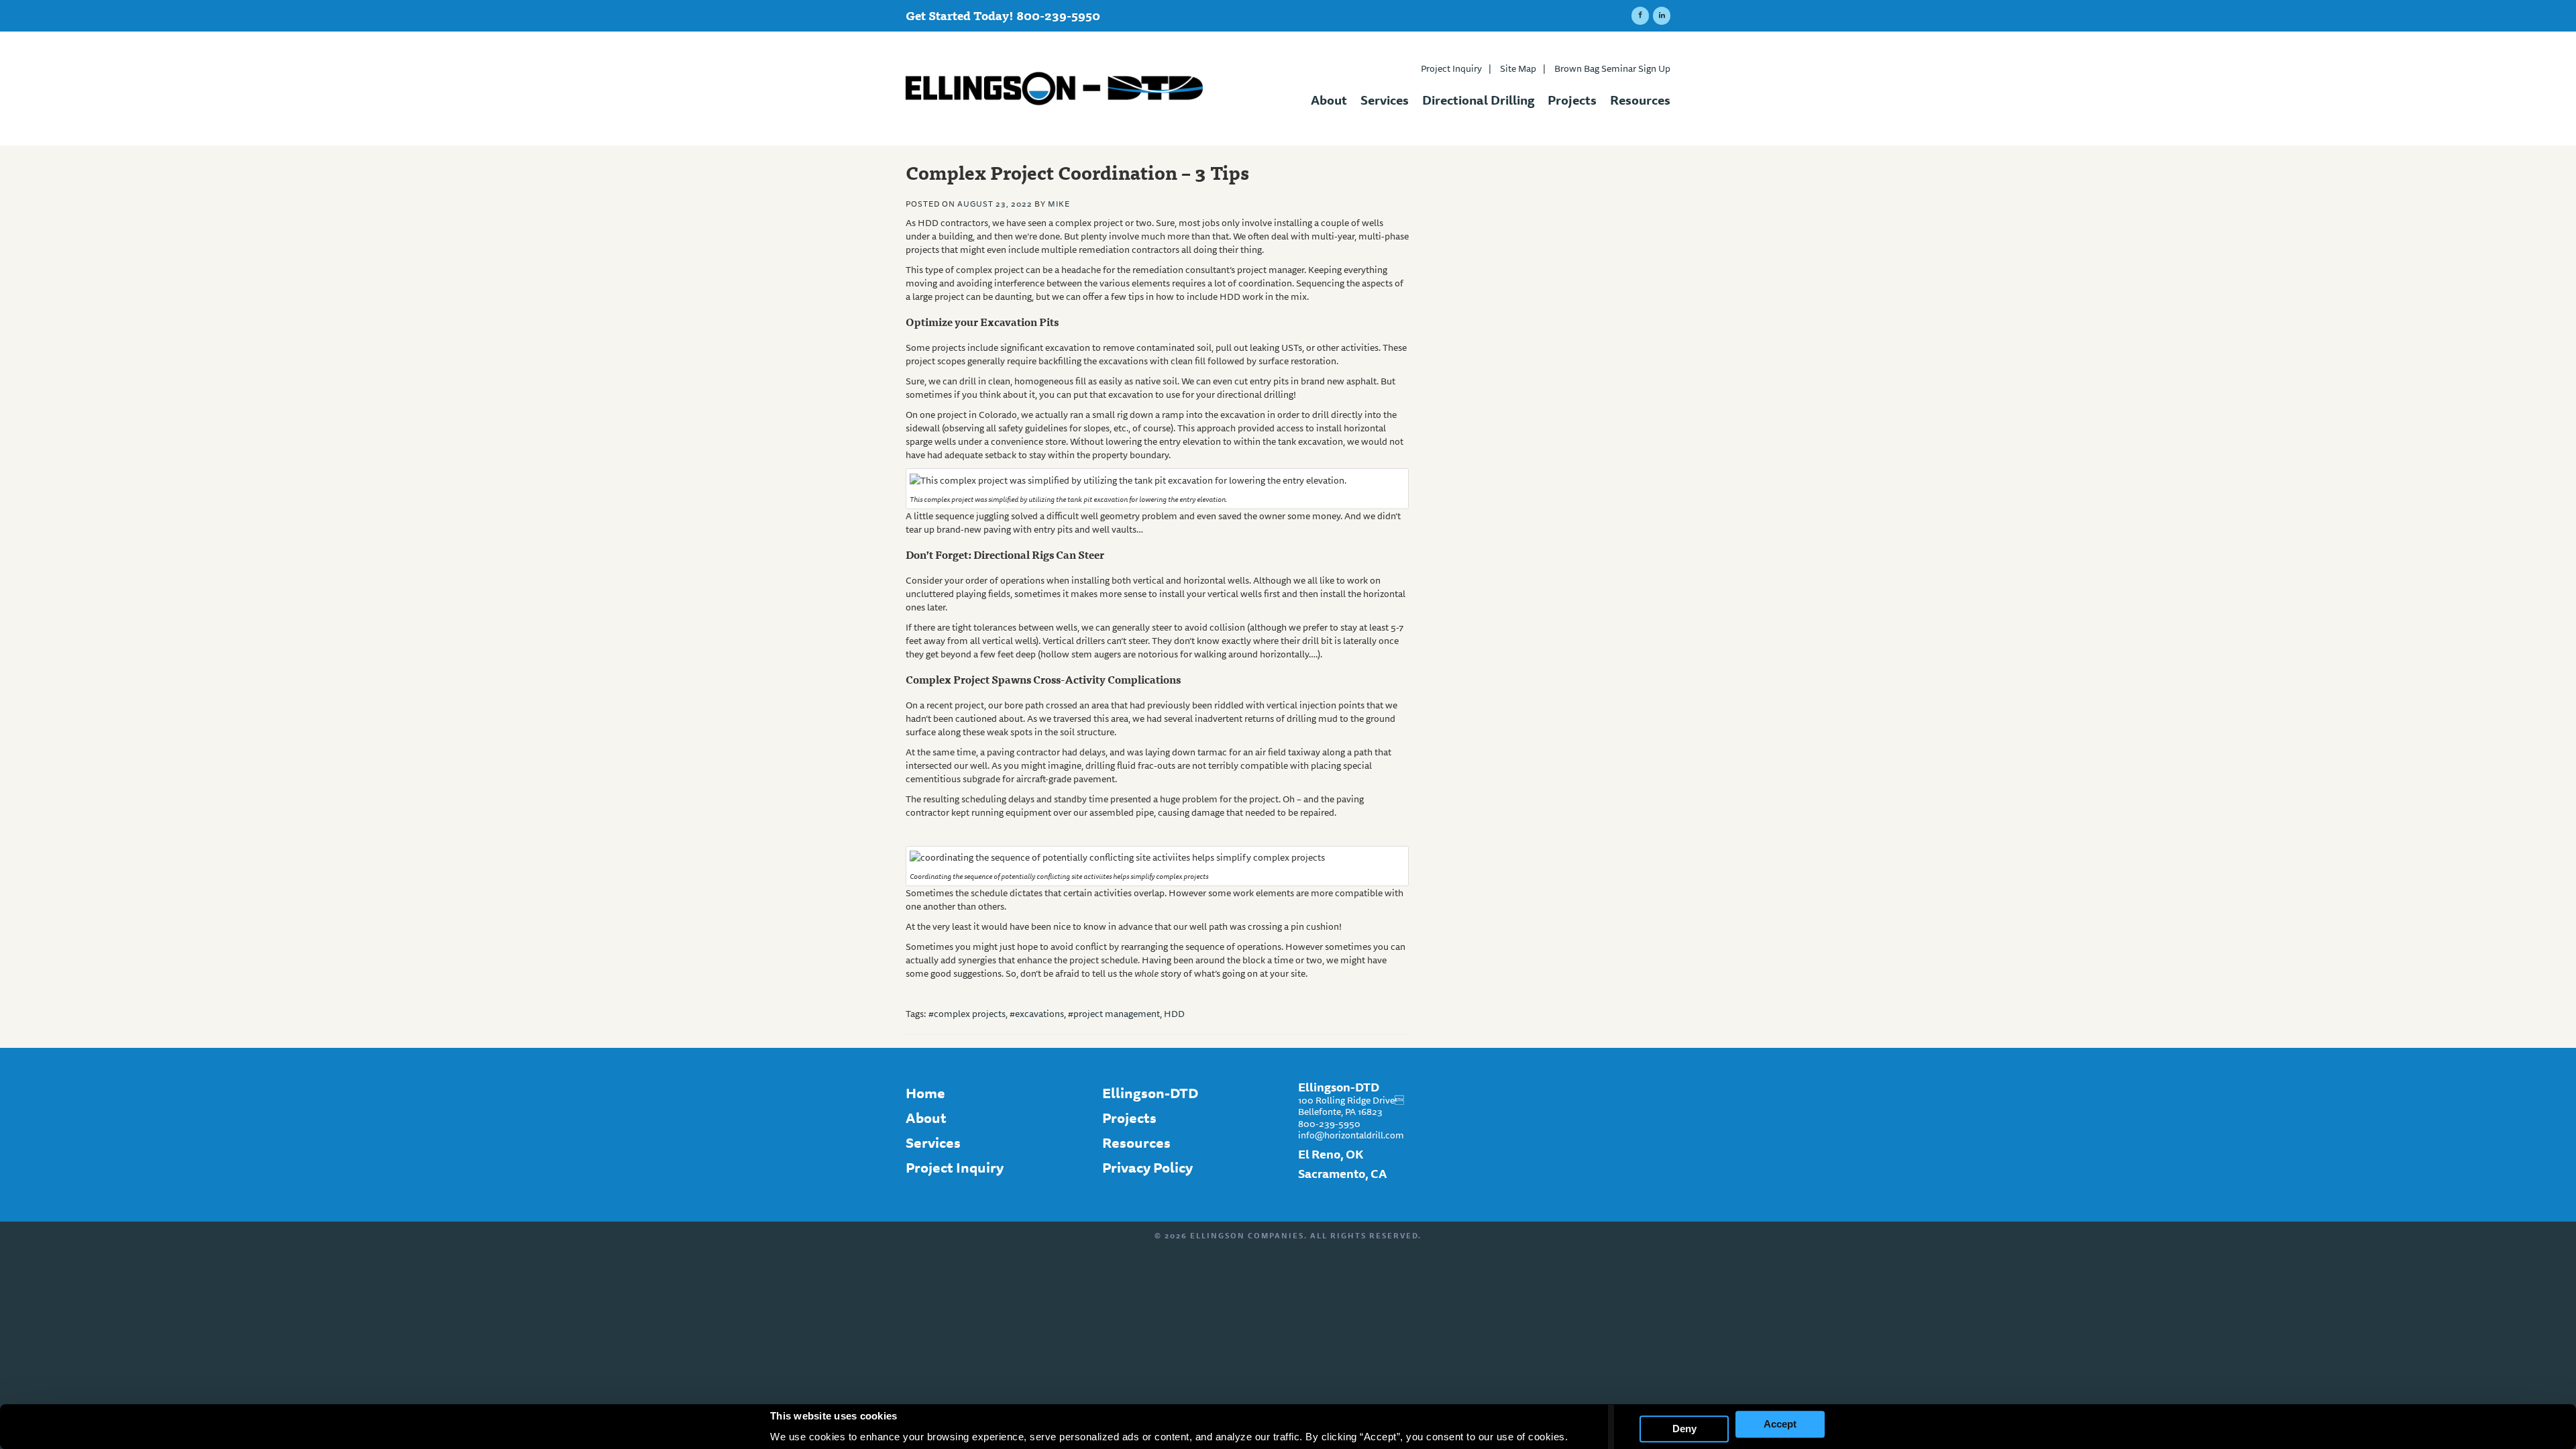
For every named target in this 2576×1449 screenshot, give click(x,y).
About (1329, 98)
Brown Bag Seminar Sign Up (1612, 68)
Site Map (1523, 68)
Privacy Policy (1147, 1168)
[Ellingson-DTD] (1059, 89)
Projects (1572, 98)
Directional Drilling (1478, 98)
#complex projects (967, 1014)
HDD (1174, 1014)
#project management (1114, 1014)
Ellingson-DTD (1150, 1093)
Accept (1780, 1424)
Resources (1640, 98)
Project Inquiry (1456, 68)
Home (925, 1093)
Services (1385, 98)
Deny (1684, 1429)
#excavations (1037, 1014)
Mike (1059, 204)
